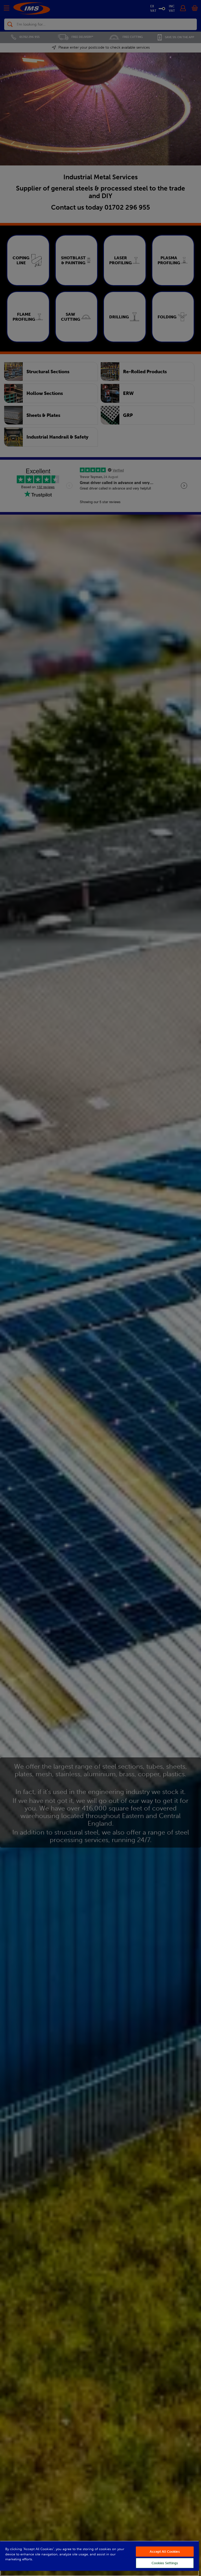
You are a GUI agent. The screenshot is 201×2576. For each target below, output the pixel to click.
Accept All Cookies (165, 2552)
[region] (99, 2558)
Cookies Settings (165, 2563)
